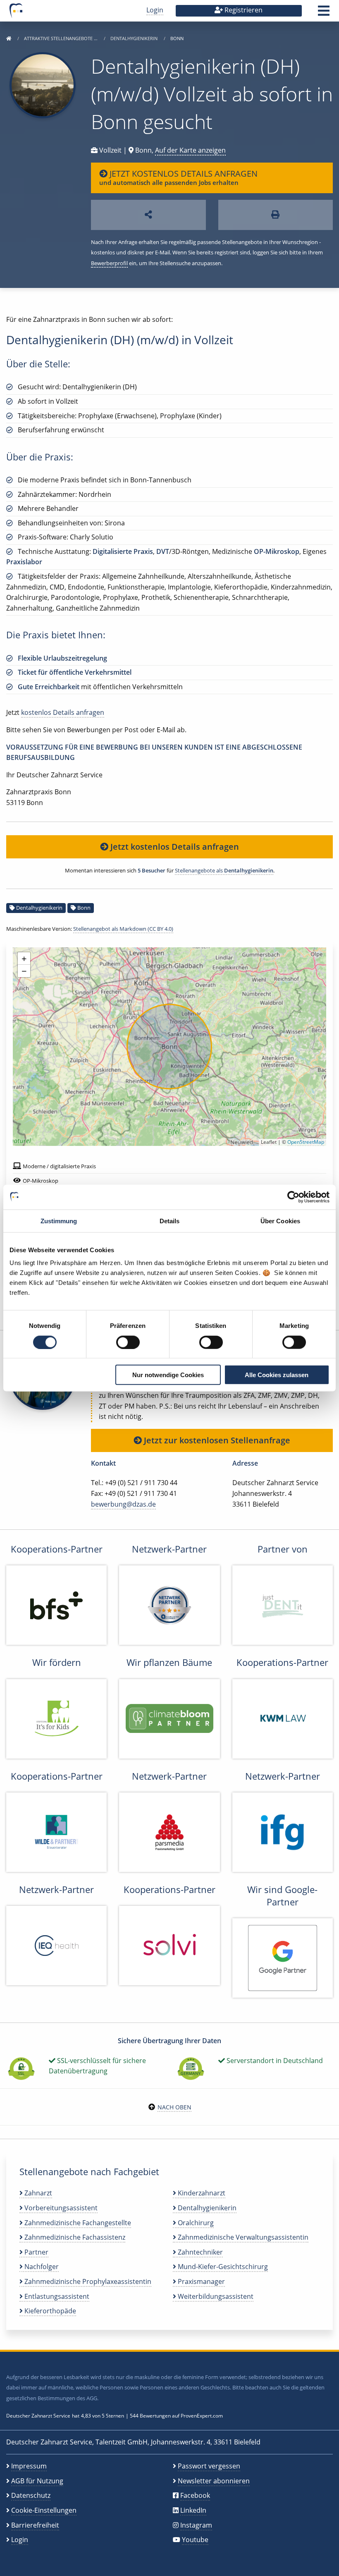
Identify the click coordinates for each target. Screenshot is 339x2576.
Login (155, 10)
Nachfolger (41, 2267)
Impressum (29, 2466)
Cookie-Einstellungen (44, 2510)
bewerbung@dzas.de (123, 1504)
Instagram (196, 2525)
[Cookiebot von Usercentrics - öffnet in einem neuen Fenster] (293, 1197)
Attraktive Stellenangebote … (61, 38)
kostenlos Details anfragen (63, 712)
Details (170, 1221)
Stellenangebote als (224, 870)
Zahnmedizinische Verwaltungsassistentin (242, 2237)
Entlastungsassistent (56, 2296)
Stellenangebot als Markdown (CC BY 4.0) (123, 929)
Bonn (84, 908)
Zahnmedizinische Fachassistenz (74, 2237)
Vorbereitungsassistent (60, 2208)
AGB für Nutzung (37, 2481)
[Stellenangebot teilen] (148, 215)
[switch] (128, 1342)
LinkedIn (193, 2510)
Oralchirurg (195, 2223)
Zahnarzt (37, 2193)
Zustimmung (59, 1221)
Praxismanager (201, 2281)
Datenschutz (31, 2495)
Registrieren (243, 10)
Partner (36, 2252)
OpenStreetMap (306, 1142)
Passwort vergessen (209, 2466)
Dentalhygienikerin (135, 38)
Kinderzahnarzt (201, 2193)
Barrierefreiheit (35, 2525)
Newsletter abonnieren (214, 2481)
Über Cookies (280, 1221)
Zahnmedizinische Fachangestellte (77, 2223)
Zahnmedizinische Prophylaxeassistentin (87, 2281)
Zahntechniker (199, 2252)
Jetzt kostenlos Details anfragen (174, 847)
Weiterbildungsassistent (215, 2296)
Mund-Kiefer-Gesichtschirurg (222, 2267)
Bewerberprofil (109, 263)
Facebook (195, 2495)
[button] (324, 13)
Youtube (195, 2540)
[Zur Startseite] (9, 38)
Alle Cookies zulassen (277, 1375)
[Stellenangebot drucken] (276, 215)
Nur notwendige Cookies (168, 1375)
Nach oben (174, 2107)
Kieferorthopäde (49, 2311)
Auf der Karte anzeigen (190, 150)
